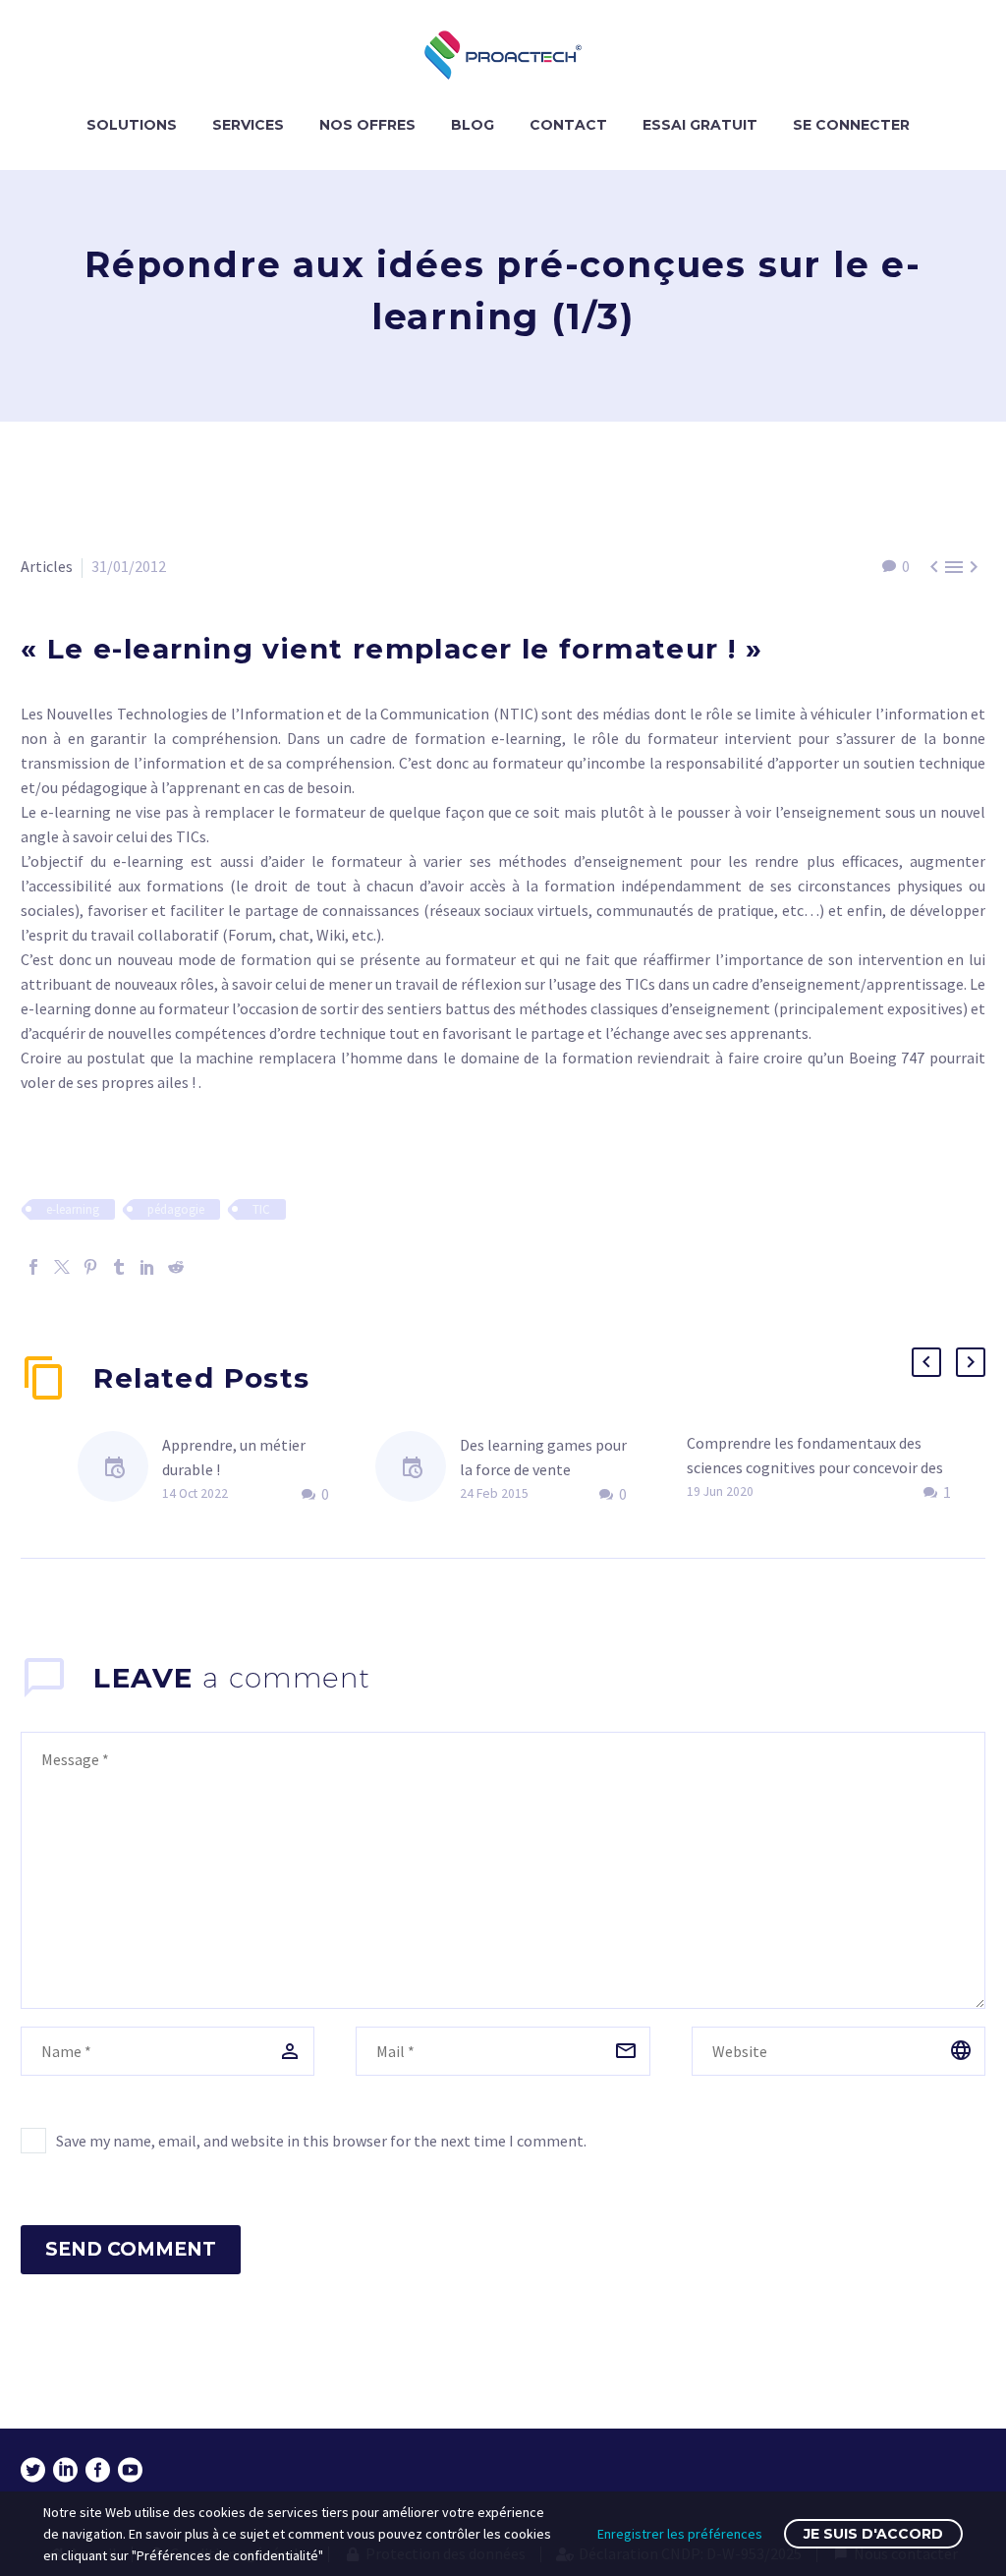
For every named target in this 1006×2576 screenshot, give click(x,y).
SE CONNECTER (851, 125)
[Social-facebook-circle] (98, 2470)
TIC (261, 1209)
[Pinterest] (90, 1267)
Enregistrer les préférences (680, 2534)
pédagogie (176, 1209)
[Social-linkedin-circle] (65, 2470)
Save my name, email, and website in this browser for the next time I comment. (321, 2141)
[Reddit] (176, 1267)
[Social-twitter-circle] (33, 2470)
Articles (47, 566)
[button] (926, 1362)
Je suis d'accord (873, 2534)
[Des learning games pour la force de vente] (418, 1470)
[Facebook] (33, 1267)
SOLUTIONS (132, 125)
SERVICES (248, 125)
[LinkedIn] (147, 1267)
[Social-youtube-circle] (130, 2470)
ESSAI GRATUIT (700, 125)
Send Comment (131, 2249)
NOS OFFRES (367, 125)
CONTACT (568, 125)
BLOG (473, 125)
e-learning (73, 1209)
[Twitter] (62, 1267)
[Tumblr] (119, 1267)
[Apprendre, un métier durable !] (120, 1470)
